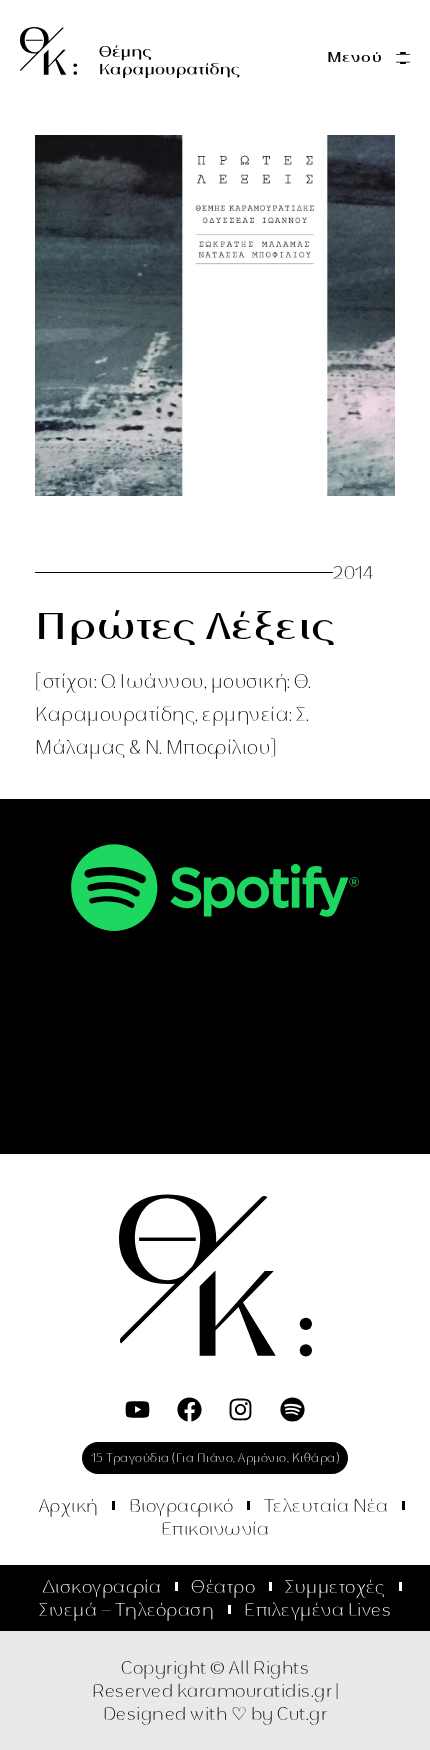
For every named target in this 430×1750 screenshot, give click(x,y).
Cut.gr (302, 1713)
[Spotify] (292, 1409)
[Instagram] (240, 1409)
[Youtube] (137, 1409)
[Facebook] (189, 1409)
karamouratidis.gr (255, 1690)
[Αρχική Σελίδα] (215, 1275)
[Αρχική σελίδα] (130, 52)
